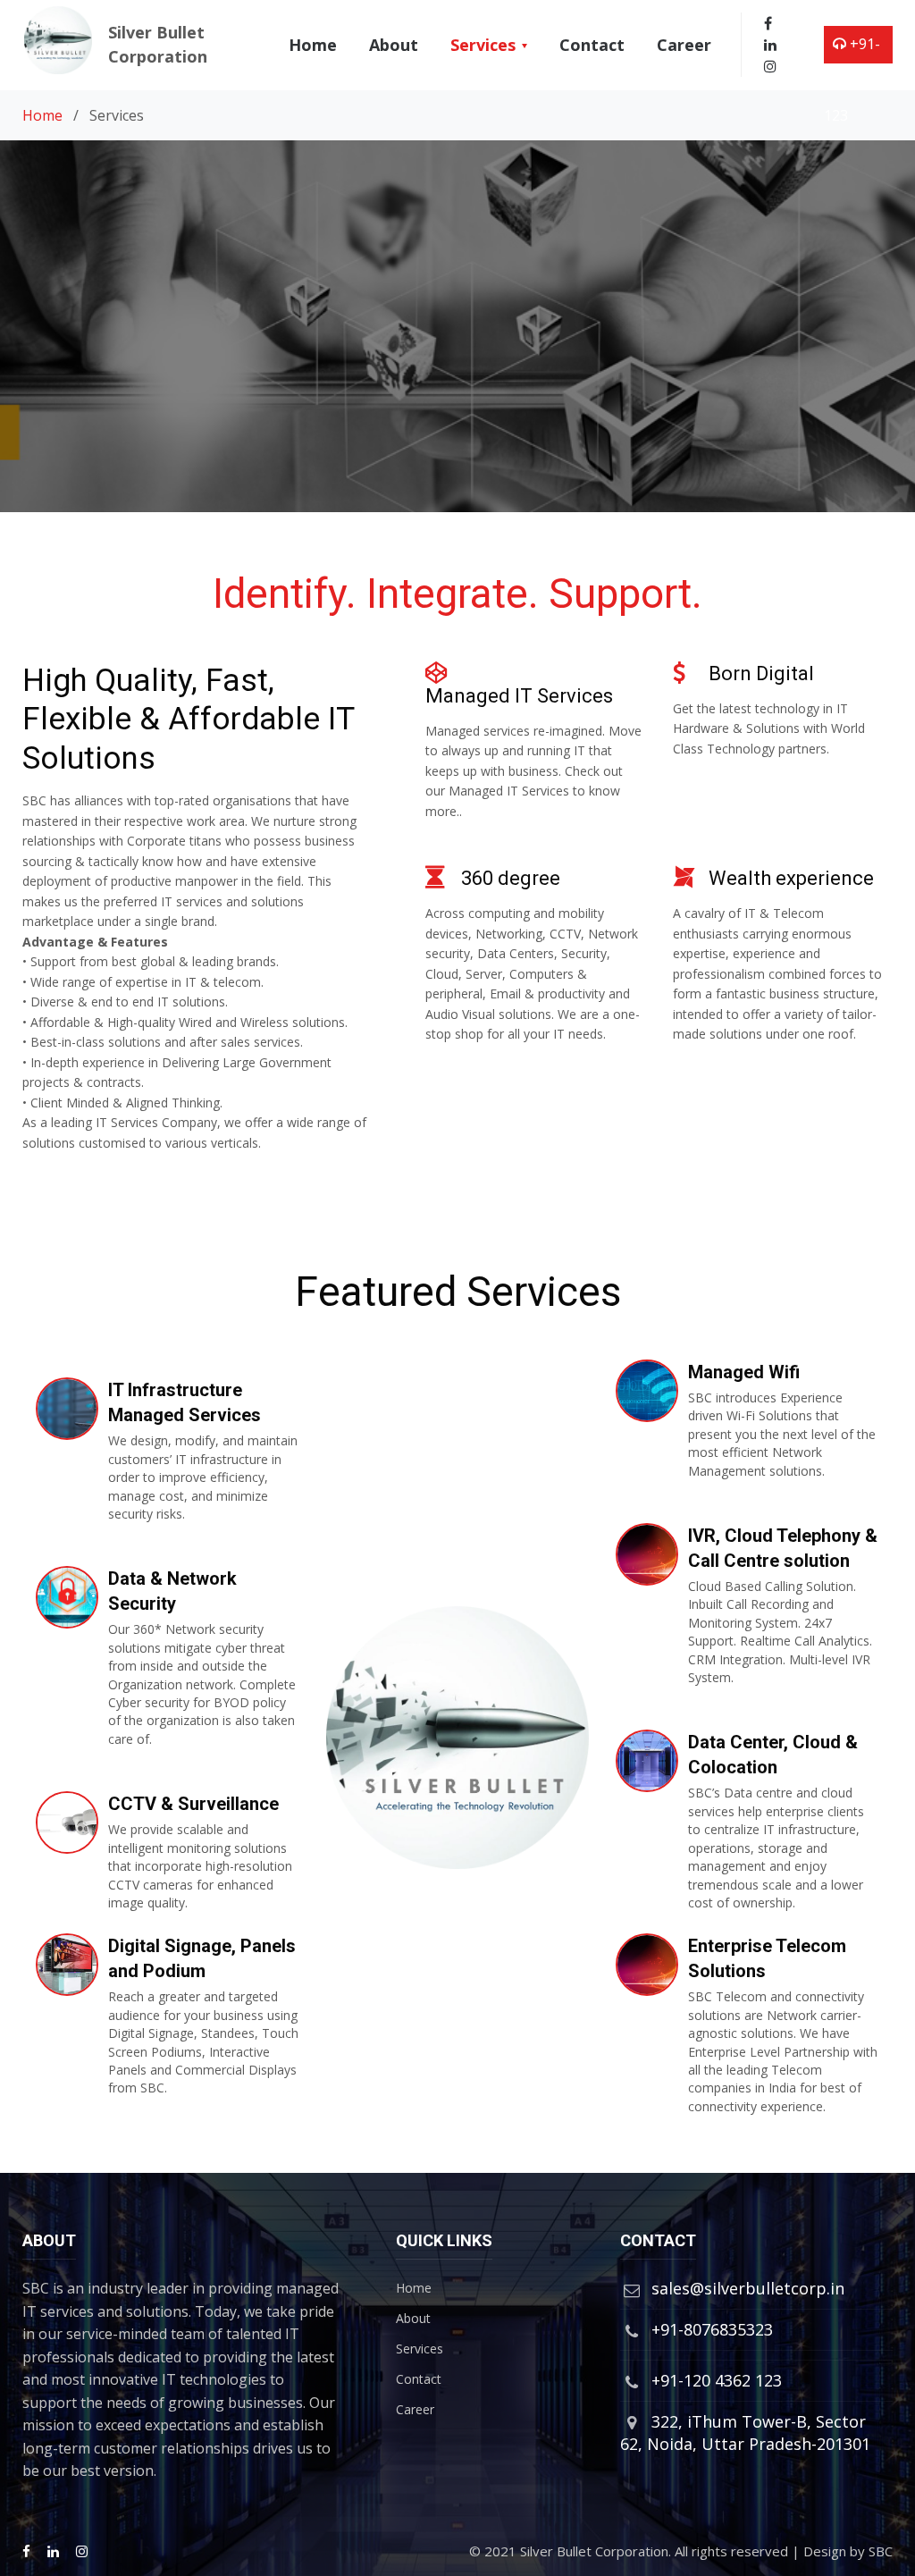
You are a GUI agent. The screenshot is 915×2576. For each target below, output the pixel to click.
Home (316, 44)
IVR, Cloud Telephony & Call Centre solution (783, 1548)
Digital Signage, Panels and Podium (202, 1958)
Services (420, 2349)
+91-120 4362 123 (854, 80)
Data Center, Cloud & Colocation (773, 1755)
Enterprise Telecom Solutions (767, 1958)
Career (684, 45)
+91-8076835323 (712, 2329)
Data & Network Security (172, 1591)
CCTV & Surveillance (193, 1804)
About (394, 45)
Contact (592, 45)
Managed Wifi (744, 1372)
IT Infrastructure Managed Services (185, 1402)
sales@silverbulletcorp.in (748, 2288)
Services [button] (485, 45)
